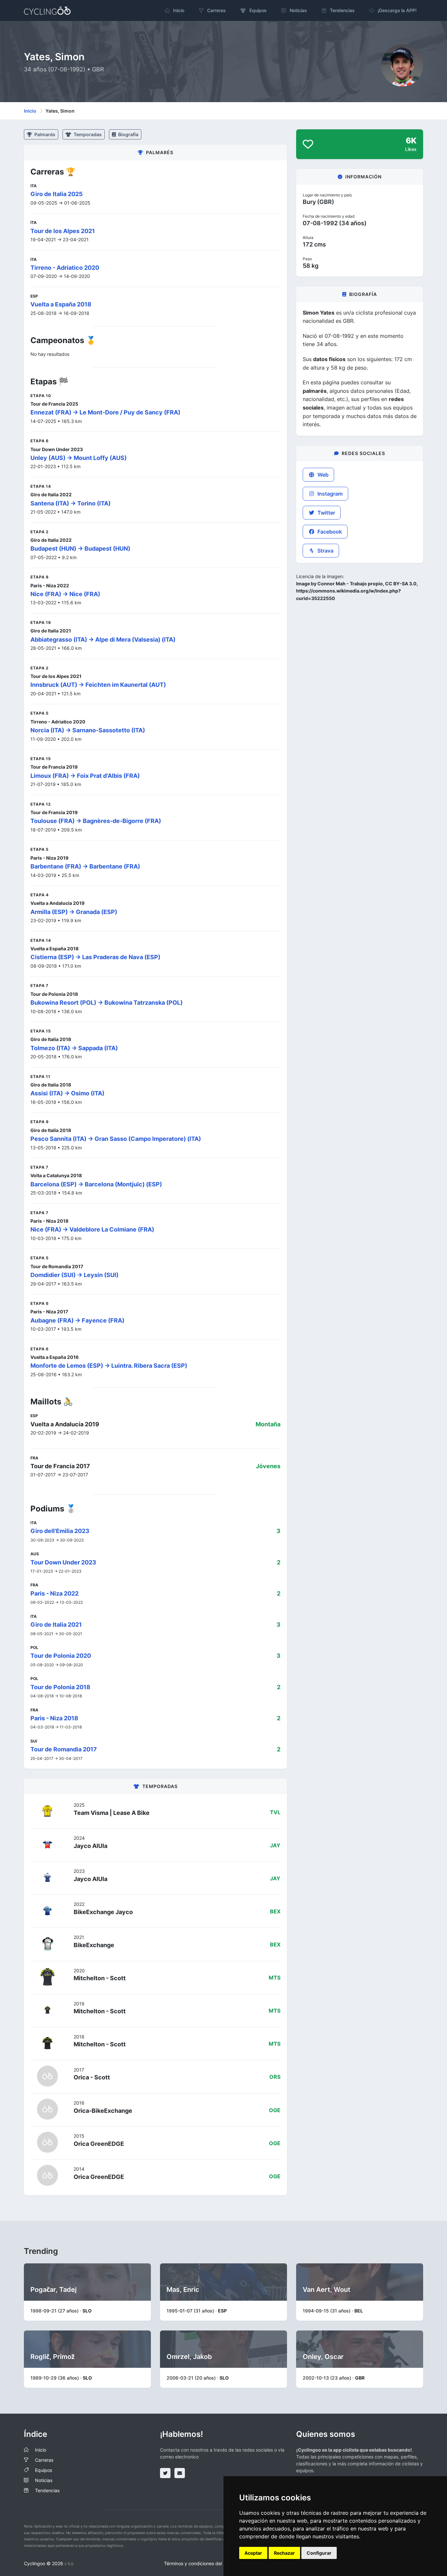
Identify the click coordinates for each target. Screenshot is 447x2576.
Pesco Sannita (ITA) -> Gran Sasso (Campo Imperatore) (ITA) (116, 1139)
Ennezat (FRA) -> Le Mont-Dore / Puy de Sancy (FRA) (105, 412)
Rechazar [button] (284, 2553)
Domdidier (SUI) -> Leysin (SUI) (74, 1275)
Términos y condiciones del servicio (202, 2563)
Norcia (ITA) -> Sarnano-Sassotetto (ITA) (88, 730)
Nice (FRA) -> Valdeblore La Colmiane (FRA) (92, 1229)
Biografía (128, 134)
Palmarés (44, 134)
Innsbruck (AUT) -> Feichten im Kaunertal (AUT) (98, 685)
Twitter (326, 513)
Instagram (329, 494)
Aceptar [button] (253, 2553)
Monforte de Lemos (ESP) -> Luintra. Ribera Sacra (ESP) (109, 1366)
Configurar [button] (319, 2553)
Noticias (44, 2480)
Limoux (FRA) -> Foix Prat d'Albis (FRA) (85, 776)
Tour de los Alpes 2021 (63, 231)
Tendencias (47, 2490)
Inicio (30, 111)
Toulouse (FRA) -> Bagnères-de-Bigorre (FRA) (96, 821)
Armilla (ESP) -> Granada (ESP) (74, 912)
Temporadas (87, 134)
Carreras (44, 2460)
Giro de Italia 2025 (57, 194)
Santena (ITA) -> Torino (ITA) (71, 503)
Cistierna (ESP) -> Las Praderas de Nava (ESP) (95, 957)
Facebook (329, 532)
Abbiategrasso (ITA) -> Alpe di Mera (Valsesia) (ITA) (103, 639)
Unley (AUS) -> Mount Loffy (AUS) (79, 458)
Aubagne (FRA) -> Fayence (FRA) (77, 1320)
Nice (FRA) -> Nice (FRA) (65, 594)
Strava (325, 551)
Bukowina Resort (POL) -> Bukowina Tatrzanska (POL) (107, 1003)
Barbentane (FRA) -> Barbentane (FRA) (85, 866)
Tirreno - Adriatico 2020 (65, 268)
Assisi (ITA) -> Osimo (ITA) (67, 1093)
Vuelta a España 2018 (61, 304)
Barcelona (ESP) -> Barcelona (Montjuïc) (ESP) (96, 1184)
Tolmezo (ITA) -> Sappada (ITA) (74, 1048)
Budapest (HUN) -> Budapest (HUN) (80, 548)
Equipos (44, 2470)
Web (322, 475)
